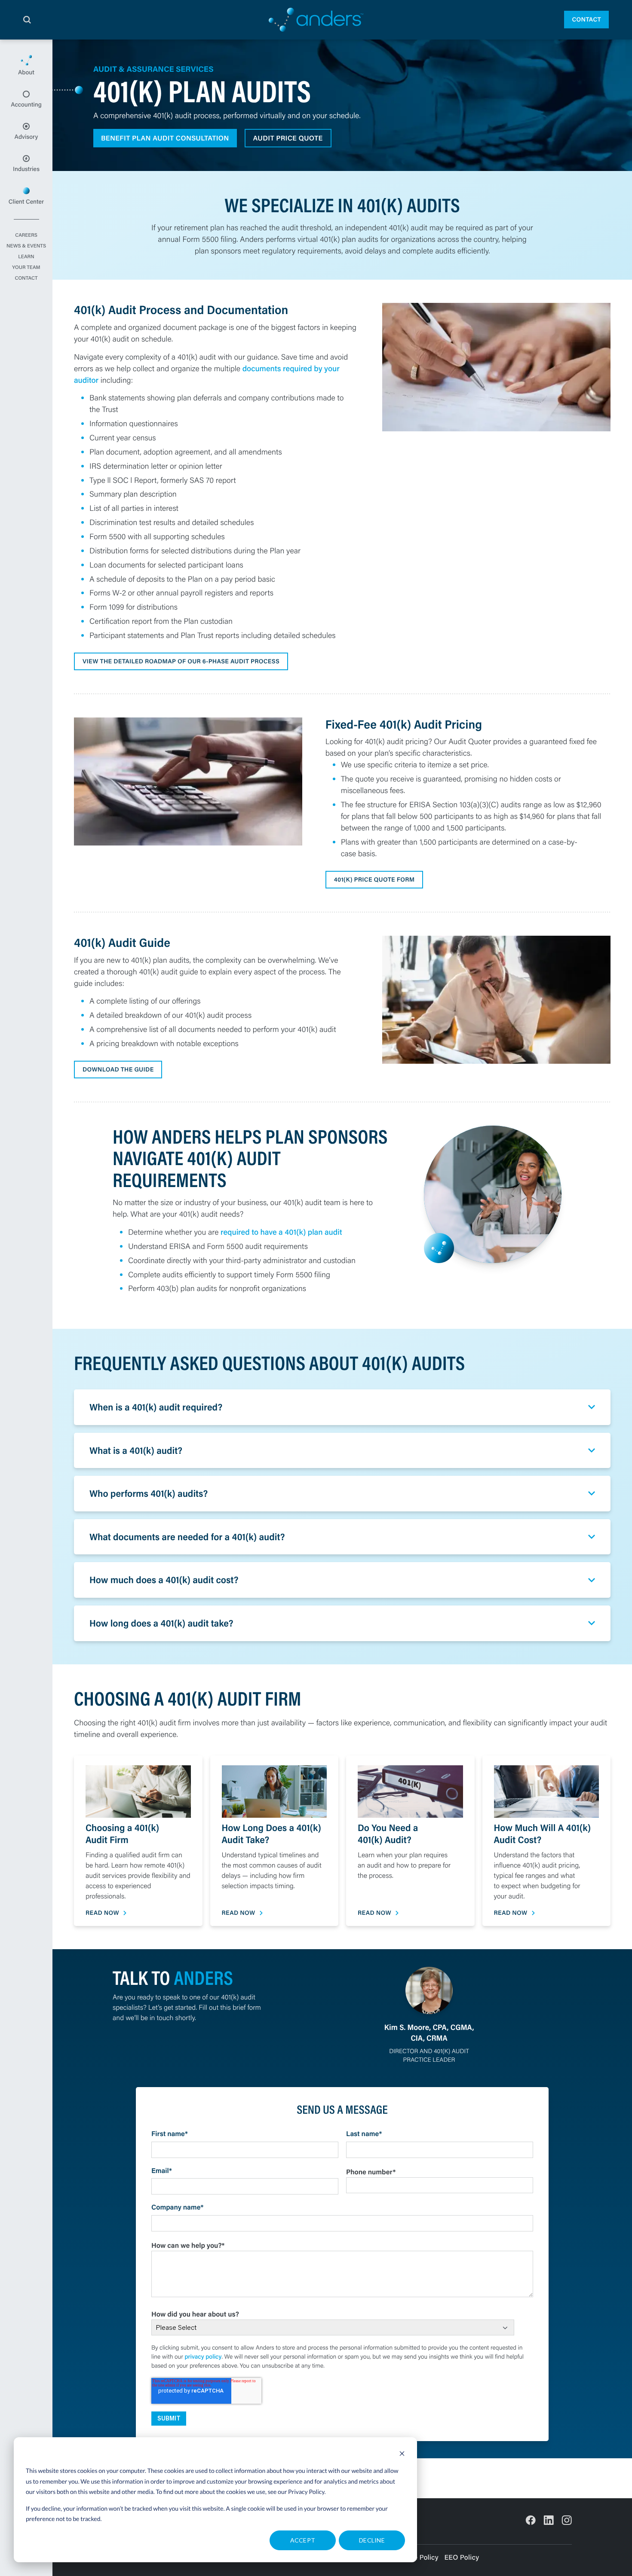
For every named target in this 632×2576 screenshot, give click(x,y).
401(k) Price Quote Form (374, 879)
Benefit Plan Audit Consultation (165, 138)
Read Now (102, 1913)
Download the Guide (118, 1069)
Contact (586, 19)
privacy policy (203, 2356)
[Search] (27, 20)
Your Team (26, 268)
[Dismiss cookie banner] (402, 2455)
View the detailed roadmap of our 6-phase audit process (181, 661)
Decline (372, 2540)
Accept (303, 2540)
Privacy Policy (306, 2492)
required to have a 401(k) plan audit (281, 1232)
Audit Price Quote (288, 138)
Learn (26, 257)
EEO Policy (462, 2557)
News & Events (26, 246)
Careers (26, 235)
